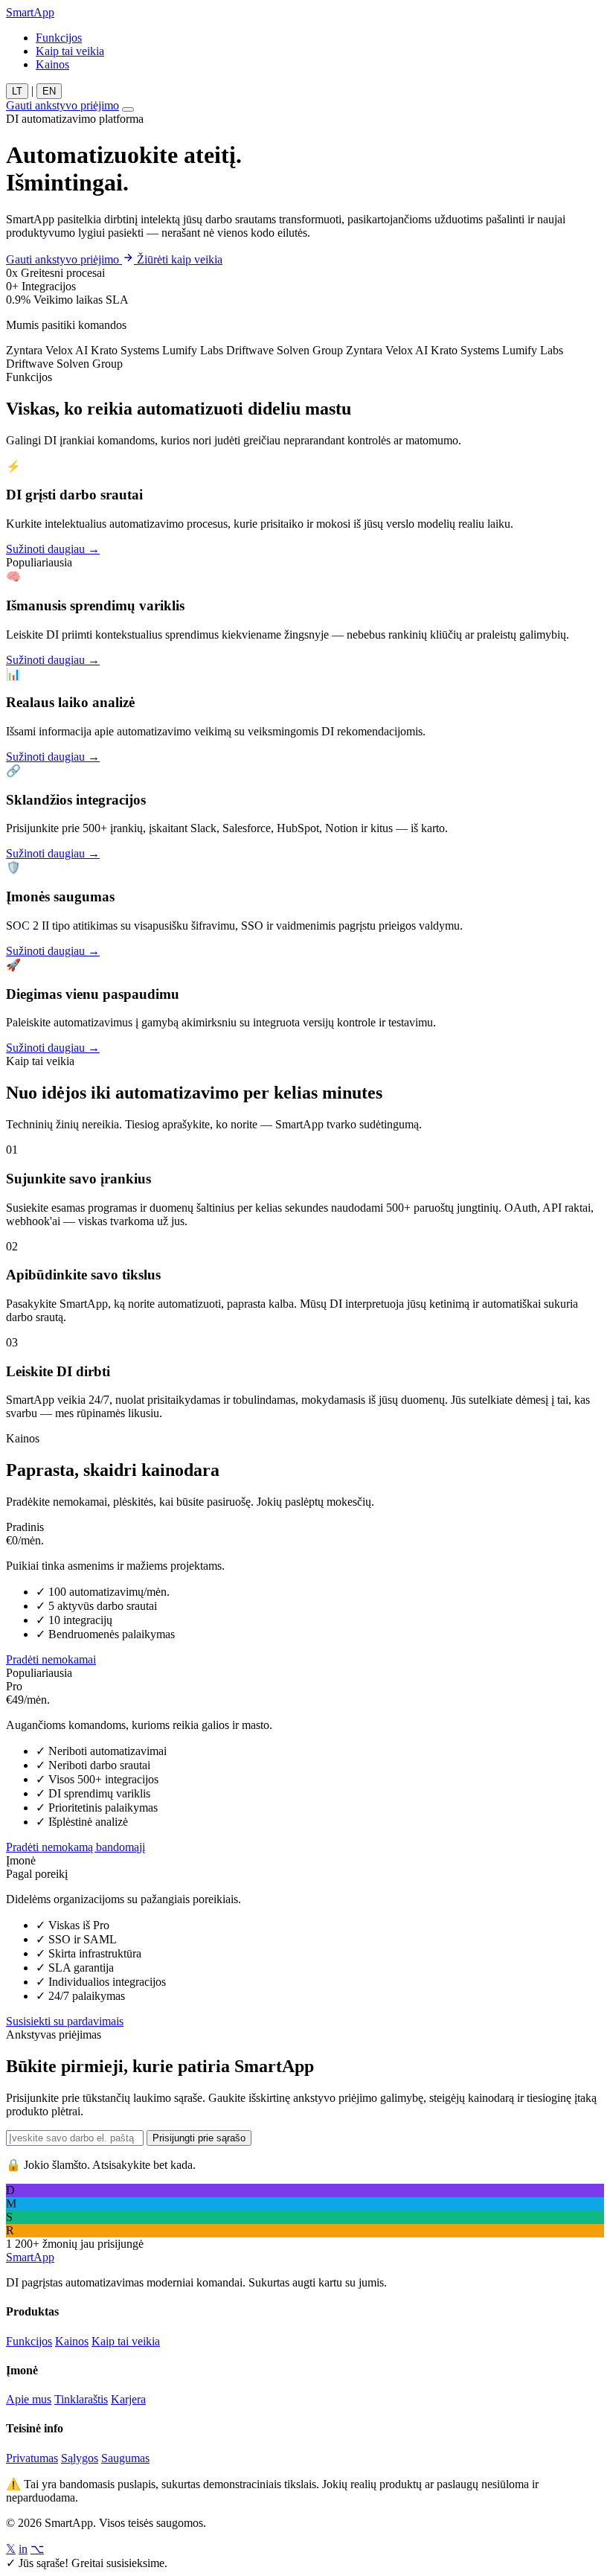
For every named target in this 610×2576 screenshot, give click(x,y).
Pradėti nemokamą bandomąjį (76, 1847)
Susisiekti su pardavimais (65, 2021)
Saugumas (125, 2458)
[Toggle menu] (128, 109)
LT (17, 91)
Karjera (128, 2399)
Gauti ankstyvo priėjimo (62, 105)
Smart (30, 12)
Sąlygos (80, 2458)
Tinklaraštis (81, 2399)
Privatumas (32, 2458)
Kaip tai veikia (70, 51)
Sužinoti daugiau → (53, 549)
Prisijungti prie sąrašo (199, 2138)
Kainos (52, 64)
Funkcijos (59, 38)
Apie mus (29, 2399)
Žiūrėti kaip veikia (180, 259)
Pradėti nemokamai (51, 1659)
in (23, 2549)
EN (49, 91)
